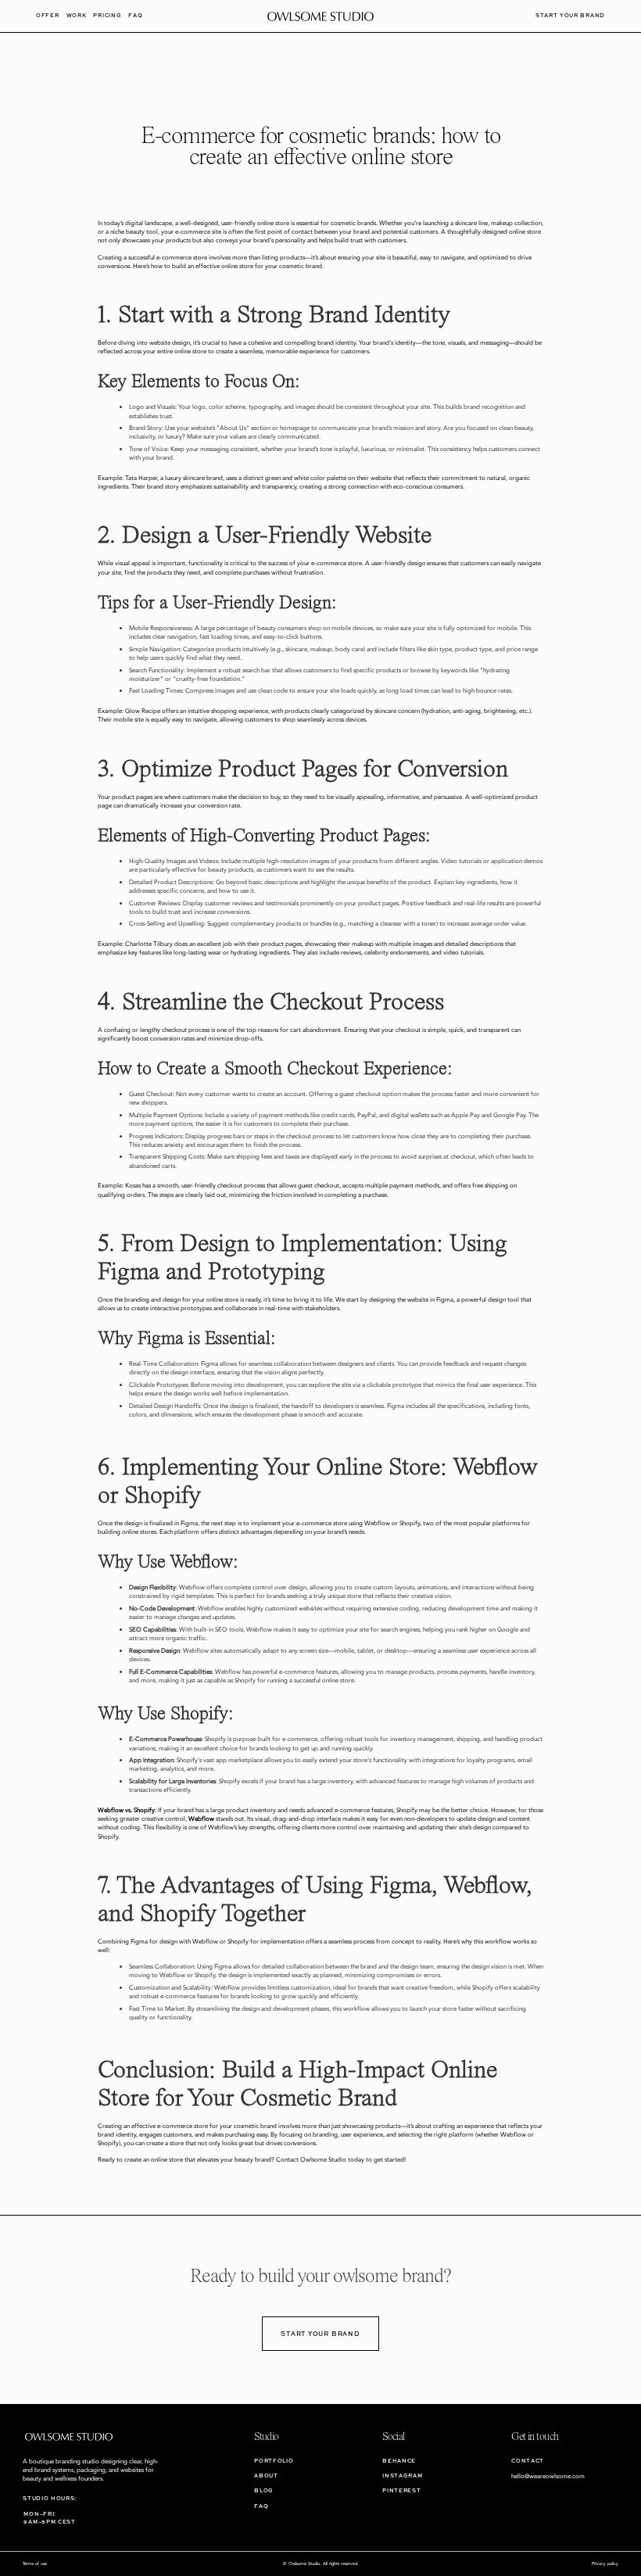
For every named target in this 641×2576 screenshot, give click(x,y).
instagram (402, 2476)
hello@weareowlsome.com (548, 2476)
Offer (47, 15)
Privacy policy (605, 2564)
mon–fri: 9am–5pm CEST (49, 2518)
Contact (528, 2461)
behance (399, 2461)
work (77, 15)
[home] (321, 16)
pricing (107, 15)
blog (264, 2490)
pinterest (401, 2490)
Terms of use (35, 2564)
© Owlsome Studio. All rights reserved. (321, 2564)
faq (135, 15)
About (266, 2476)
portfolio (274, 2461)
